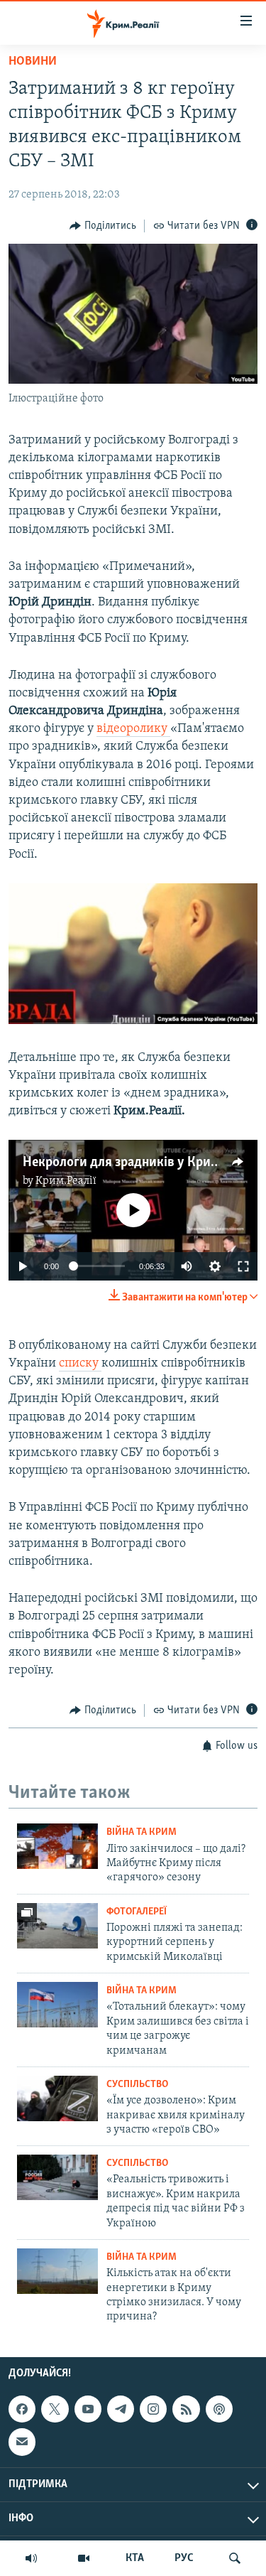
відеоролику (133, 729)
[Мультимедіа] (84, 2558)
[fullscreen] (243, 1266)
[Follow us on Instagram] (153, 2409)
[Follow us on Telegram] (121, 2409)
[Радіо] (31, 2558)
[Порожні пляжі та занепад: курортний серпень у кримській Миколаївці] (57, 1926)
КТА (135, 2558)
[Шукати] (235, 2558)
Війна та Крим (142, 1832)
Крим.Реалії (66, 1181)
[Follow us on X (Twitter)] (55, 2409)
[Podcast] (219, 2409)
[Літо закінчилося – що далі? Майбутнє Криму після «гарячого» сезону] (57, 1846)
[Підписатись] (22, 2442)
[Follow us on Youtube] (88, 2409)
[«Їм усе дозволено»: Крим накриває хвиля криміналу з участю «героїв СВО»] (57, 2098)
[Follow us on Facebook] (22, 2409)
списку (80, 1364)
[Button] (103, 226)
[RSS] (186, 2409)
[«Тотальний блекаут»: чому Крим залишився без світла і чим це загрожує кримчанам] (57, 2005)
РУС (184, 2558)
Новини (33, 62)
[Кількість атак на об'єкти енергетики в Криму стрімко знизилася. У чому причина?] (57, 2271)
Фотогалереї (137, 1912)
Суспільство (137, 2085)
